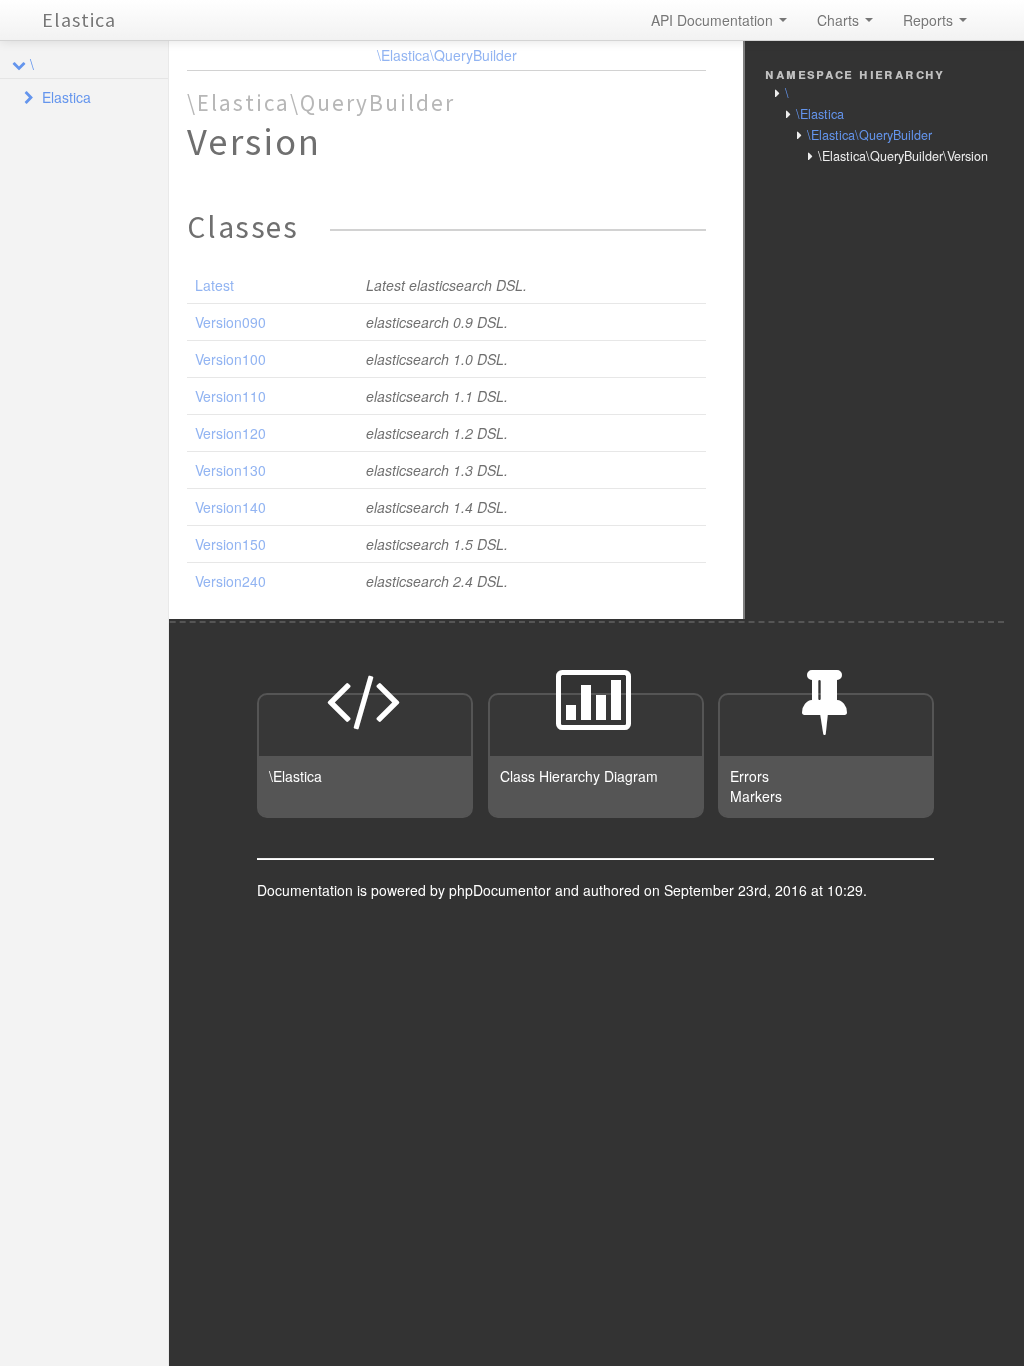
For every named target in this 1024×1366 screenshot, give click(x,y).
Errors (749, 776)
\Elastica (820, 114)
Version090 (230, 322)
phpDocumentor (502, 890)
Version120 (230, 433)
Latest (214, 285)
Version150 (230, 544)
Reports (930, 20)
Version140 (230, 507)
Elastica (79, 19)
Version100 (230, 359)
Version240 (230, 581)
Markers (756, 796)
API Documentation (714, 20)
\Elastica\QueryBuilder (447, 55)
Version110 (230, 396)
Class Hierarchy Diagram (579, 776)
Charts (840, 20)
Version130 (230, 470)
